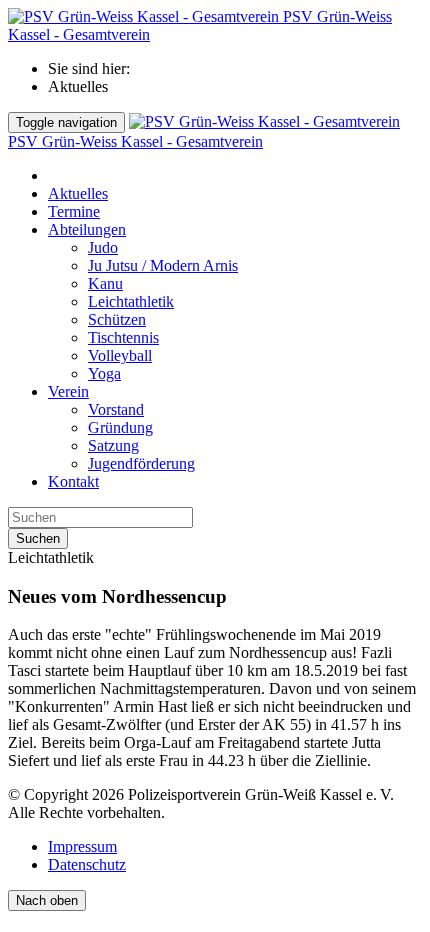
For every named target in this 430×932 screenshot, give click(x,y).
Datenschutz (87, 864)
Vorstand (116, 409)
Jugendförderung (141, 463)
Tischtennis (123, 337)
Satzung (113, 445)
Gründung (120, 427)
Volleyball (120, 355)
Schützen (117, 319)
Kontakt (73, 481)
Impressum (82, 846)
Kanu (105, 283)
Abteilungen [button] (87, 229)
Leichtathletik (131, 301)
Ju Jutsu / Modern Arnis (163, 265)
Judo (103, 247)
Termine (74, 211)
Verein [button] (68, 391)
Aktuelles (78, 193)
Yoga (104, 373)
